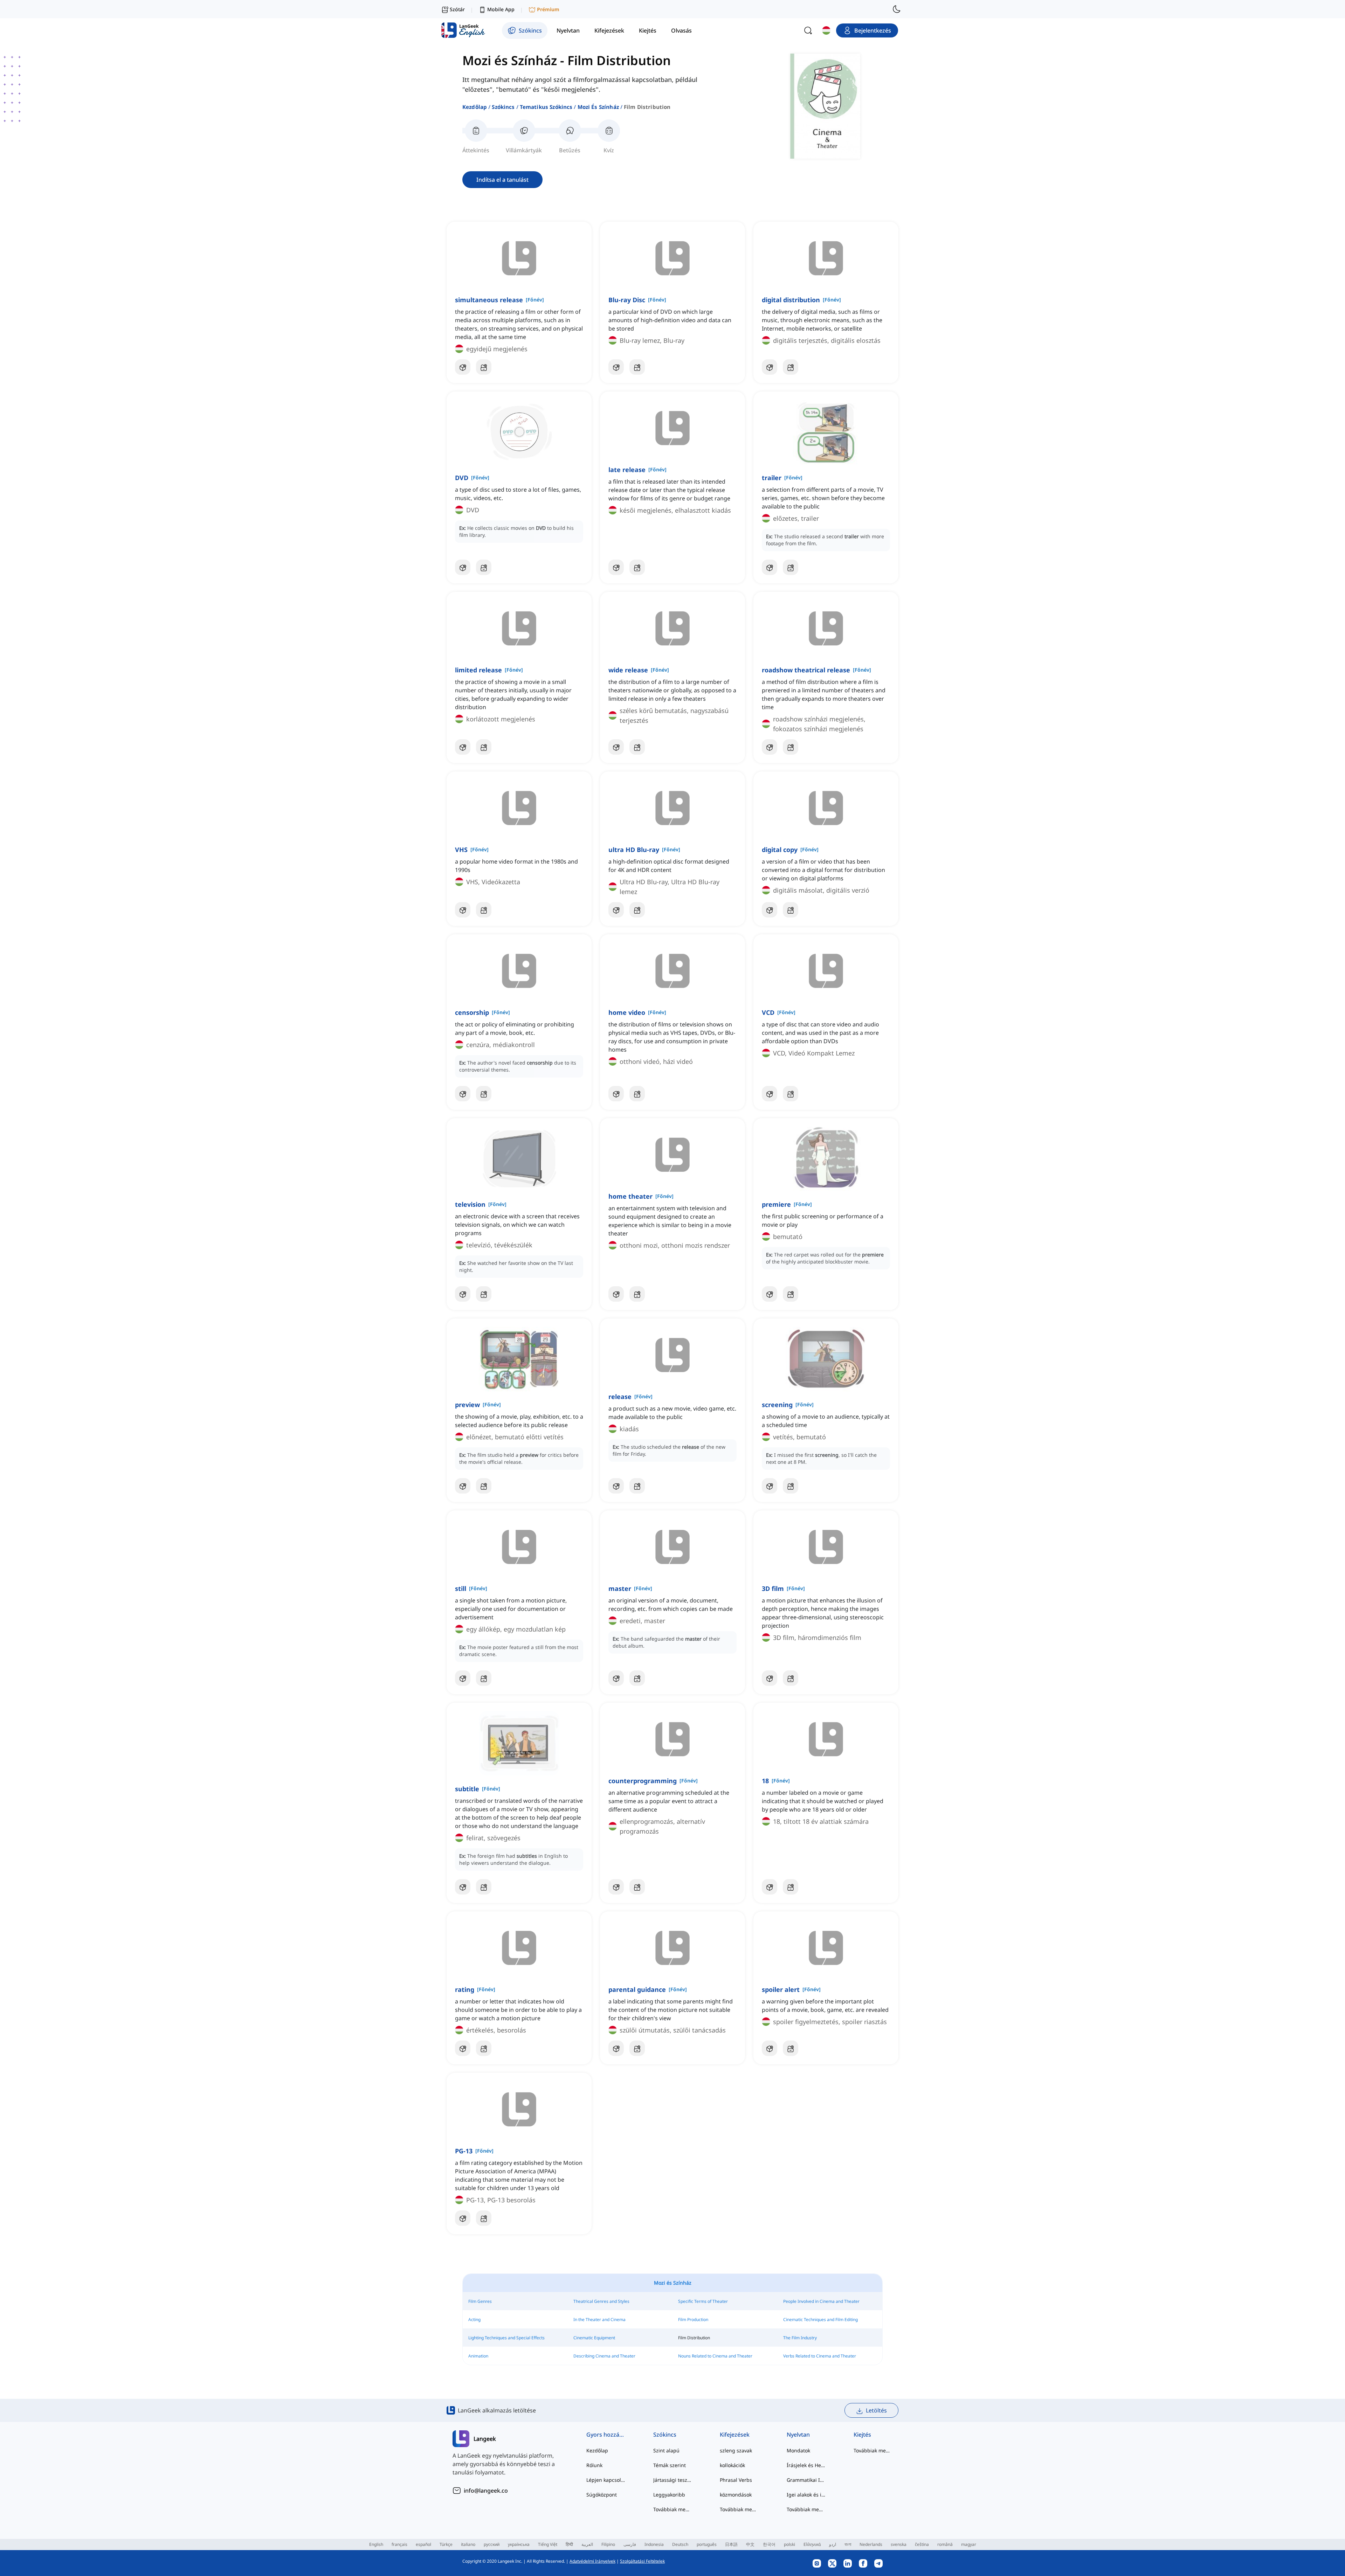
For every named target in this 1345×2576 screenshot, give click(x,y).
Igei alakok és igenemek (806, 2495)
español (423, 2544)
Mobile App (501, 9)
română (945, 2544)
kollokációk (732, 2465)
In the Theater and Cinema (599, 2319)
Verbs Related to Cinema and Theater (820, 2356)
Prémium (548, 9)
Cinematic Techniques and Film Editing (820, 2319)
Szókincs (503, 107)
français (399, 2544)
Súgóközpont (602, 2495)
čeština (922, 2544)
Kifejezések (735, 2435)
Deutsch (680, 2544)
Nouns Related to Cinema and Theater (715, 2356)
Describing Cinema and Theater (604, 2356)
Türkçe (446, 2544)
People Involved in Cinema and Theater (821, 2301)
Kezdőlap (475, 107)
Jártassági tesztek (673, 2480)
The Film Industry (800, 2338)
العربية (587, 2544)
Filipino (608, 2544)
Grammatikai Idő (806, 2480)
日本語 (731, 2544)
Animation (478, 2356)
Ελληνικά (812, 2544)
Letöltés (876, 2410)
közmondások (736, 2495)
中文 (750, 2544)
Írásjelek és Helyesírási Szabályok (806, 2465)
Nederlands (871, 2544)
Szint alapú (666, 2450)
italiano (468, 2544)
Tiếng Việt (548, 2544)
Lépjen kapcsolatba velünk (606, 2480)
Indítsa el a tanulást (502, 180)
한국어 (769, 2544)
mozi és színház (598, 107)
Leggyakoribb (669, 2495)
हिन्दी (569, 2544)
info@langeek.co (486, 2491)
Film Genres (480, 2301)
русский (492, 2544)
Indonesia (654, 2544)
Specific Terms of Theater (703, 2301)
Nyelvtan (798, 2435)
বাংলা (848, 2544)
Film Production (693, 2319)
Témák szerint (670, 2465)
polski (789, 2544)
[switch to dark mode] (897, 9)
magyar (969, 2544)
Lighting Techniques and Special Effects (506, 2338)
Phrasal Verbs (736, 2480)
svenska (899, 2544)
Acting (474, 2319)
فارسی (630, 2544)
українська (519, 2544)
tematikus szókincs (546, 107)
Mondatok (798, 2450)
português (707, 2544)
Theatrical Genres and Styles (601, 2301)
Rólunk (594, 2465)
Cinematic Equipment (594, 2338)
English (376, 2544)
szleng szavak (736, 2450)
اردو (833, 2544)
